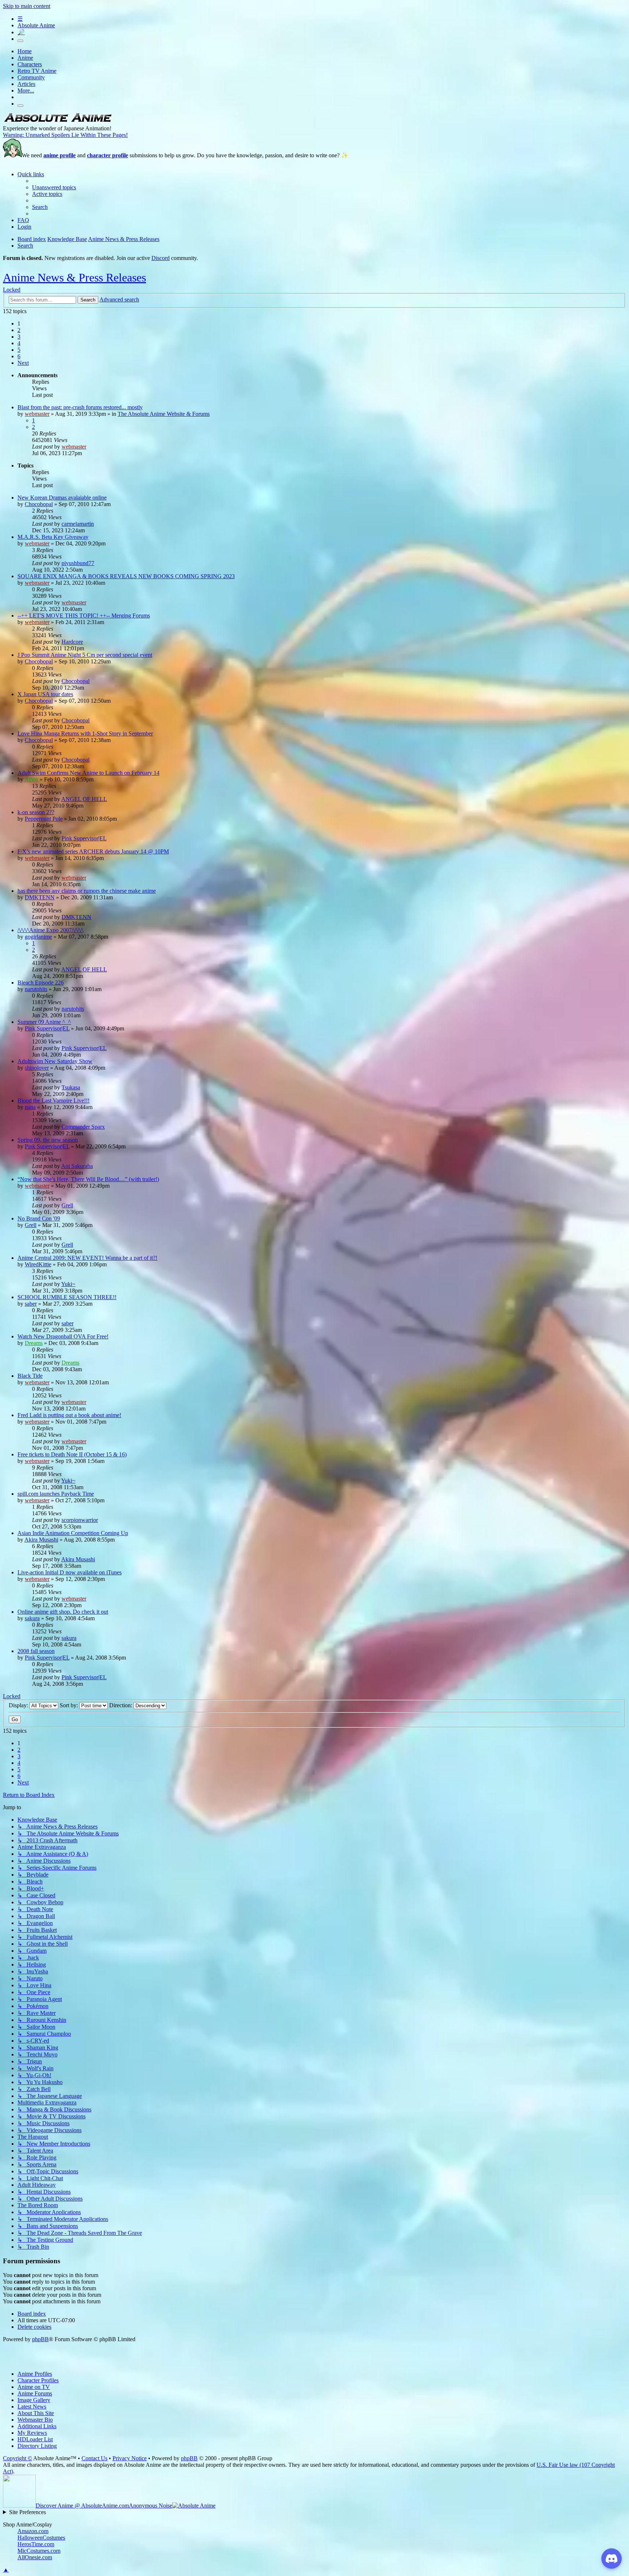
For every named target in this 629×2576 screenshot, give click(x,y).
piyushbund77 (78, 563)
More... (26, 90)
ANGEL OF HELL (84, 799)
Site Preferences (27, 2512)
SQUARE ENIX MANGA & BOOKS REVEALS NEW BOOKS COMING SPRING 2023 (126, 576)
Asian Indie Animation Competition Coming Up (73, 1533)
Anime (25, 58)
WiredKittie (38, 1264)
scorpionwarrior (80, 1520)
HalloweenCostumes (41, 2538)
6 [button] (19, 356)
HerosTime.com (36, 2544)
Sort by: (70, 1705)
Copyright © (17, 2458)
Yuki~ (68, 1284)
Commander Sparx (83, 1127)
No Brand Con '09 (39, 1218)
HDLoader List (35, 2439)
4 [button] (19, 343)
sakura (32, 1618)
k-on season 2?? (36, 812)
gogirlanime (38, 937)
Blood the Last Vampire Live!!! (54, 1100)
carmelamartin (78, 524)
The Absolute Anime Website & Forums (164, 414)
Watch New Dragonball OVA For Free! (63, 1336)
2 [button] (19, 330)
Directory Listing (37, 2446)
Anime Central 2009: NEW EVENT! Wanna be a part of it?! (87, 1258)
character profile (108, 155)
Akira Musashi (41, 1540)
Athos (31, 779)
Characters (30, 64)
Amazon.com (33, 2531)
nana (30, 1107)
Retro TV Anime (37, 71)
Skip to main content (27, 6)
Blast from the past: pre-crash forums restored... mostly (80, 407)
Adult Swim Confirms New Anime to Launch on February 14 (88, 773)
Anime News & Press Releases (74, 277)
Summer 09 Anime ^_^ (44, 1022)
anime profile (60, 155)
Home (25, 51)
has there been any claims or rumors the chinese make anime (87, 891)
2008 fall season (36, 1651)
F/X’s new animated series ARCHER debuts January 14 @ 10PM (93, 851)
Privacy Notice (130, 2458)
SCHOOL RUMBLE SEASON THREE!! (67, 1297)
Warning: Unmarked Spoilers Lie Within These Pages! (65, 135)
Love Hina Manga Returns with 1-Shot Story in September (85, 733)
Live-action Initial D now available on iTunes (70, 1572)
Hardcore (72, 642)
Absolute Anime (36, 25)
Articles (26, 84)
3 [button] (19, 337)
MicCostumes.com (39, 2551)
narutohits (36, 989)
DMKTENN (40, 897)
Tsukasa (71, 1087)
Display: (19, 1705)
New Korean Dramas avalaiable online (62, 498)
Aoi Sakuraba (77, 1166)
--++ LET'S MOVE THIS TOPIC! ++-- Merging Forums (84, 616)
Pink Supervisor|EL (84, 838)
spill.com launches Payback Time (56, 1494)
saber (31, 1304)
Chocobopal (39, 504)
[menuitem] (54, 187)
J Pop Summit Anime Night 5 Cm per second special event (85, 655)
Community (31, 77)
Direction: (121, 1705)
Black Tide (30, 1376)
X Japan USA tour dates (45, 694)
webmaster (37, 414)
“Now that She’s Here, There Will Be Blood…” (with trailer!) (88, 1179)
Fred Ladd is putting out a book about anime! (69, 1415)
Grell (67, 1205)
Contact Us (94, 2458)
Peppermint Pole (44, 819)
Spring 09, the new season (48, 1140)
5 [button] (19, 350)
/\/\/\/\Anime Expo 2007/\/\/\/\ (50, 930)
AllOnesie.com (35, 2557)
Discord (161, 258)
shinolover (37, 1068)
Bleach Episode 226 (41, 983)
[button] (23, 363)
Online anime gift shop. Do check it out (63, 1612)
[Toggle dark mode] (20, 41)
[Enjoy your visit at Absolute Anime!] (58, 122)
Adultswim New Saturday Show (55, 1061)
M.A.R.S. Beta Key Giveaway (53, 537)
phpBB (40, 2339)
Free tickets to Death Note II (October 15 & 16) (72, 1454)
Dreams (34, 1343)
